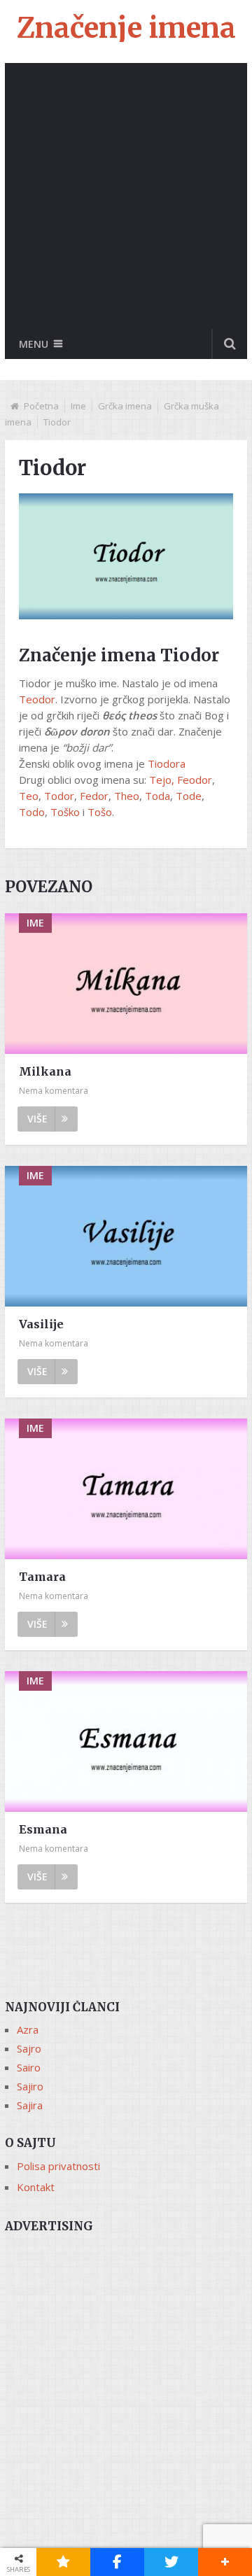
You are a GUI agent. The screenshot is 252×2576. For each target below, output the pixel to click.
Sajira (30, 2105)
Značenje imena (126, 28)
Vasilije (41, 1324)
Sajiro (30, 2086)
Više (37, 1119)
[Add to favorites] (63, 2562)
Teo (29, 796)
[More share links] (225, 2562)
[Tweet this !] (171, 2562)
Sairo (29, 2067)
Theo (127, 796)
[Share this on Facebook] (117, 2562)
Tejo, (162, 780)
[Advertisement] (126, 196)
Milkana (45, 1071)
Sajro (29, 2048)
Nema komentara (54, 1091)
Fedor (94, 796)
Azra (28, 2029)
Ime (78, 406)
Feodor (195, 780)
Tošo (100, 812)
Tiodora (167, 763)
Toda (157, 796)
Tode (189, 796)
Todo (32, 812)
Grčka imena (125, 406)
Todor (59, 796)
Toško (65, 812)
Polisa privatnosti (58, 2166)
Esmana (43, 1829)
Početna (41, 406)
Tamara (42, 1577)
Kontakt (36, 2187)
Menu (34, 344)
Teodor (37, 699)
